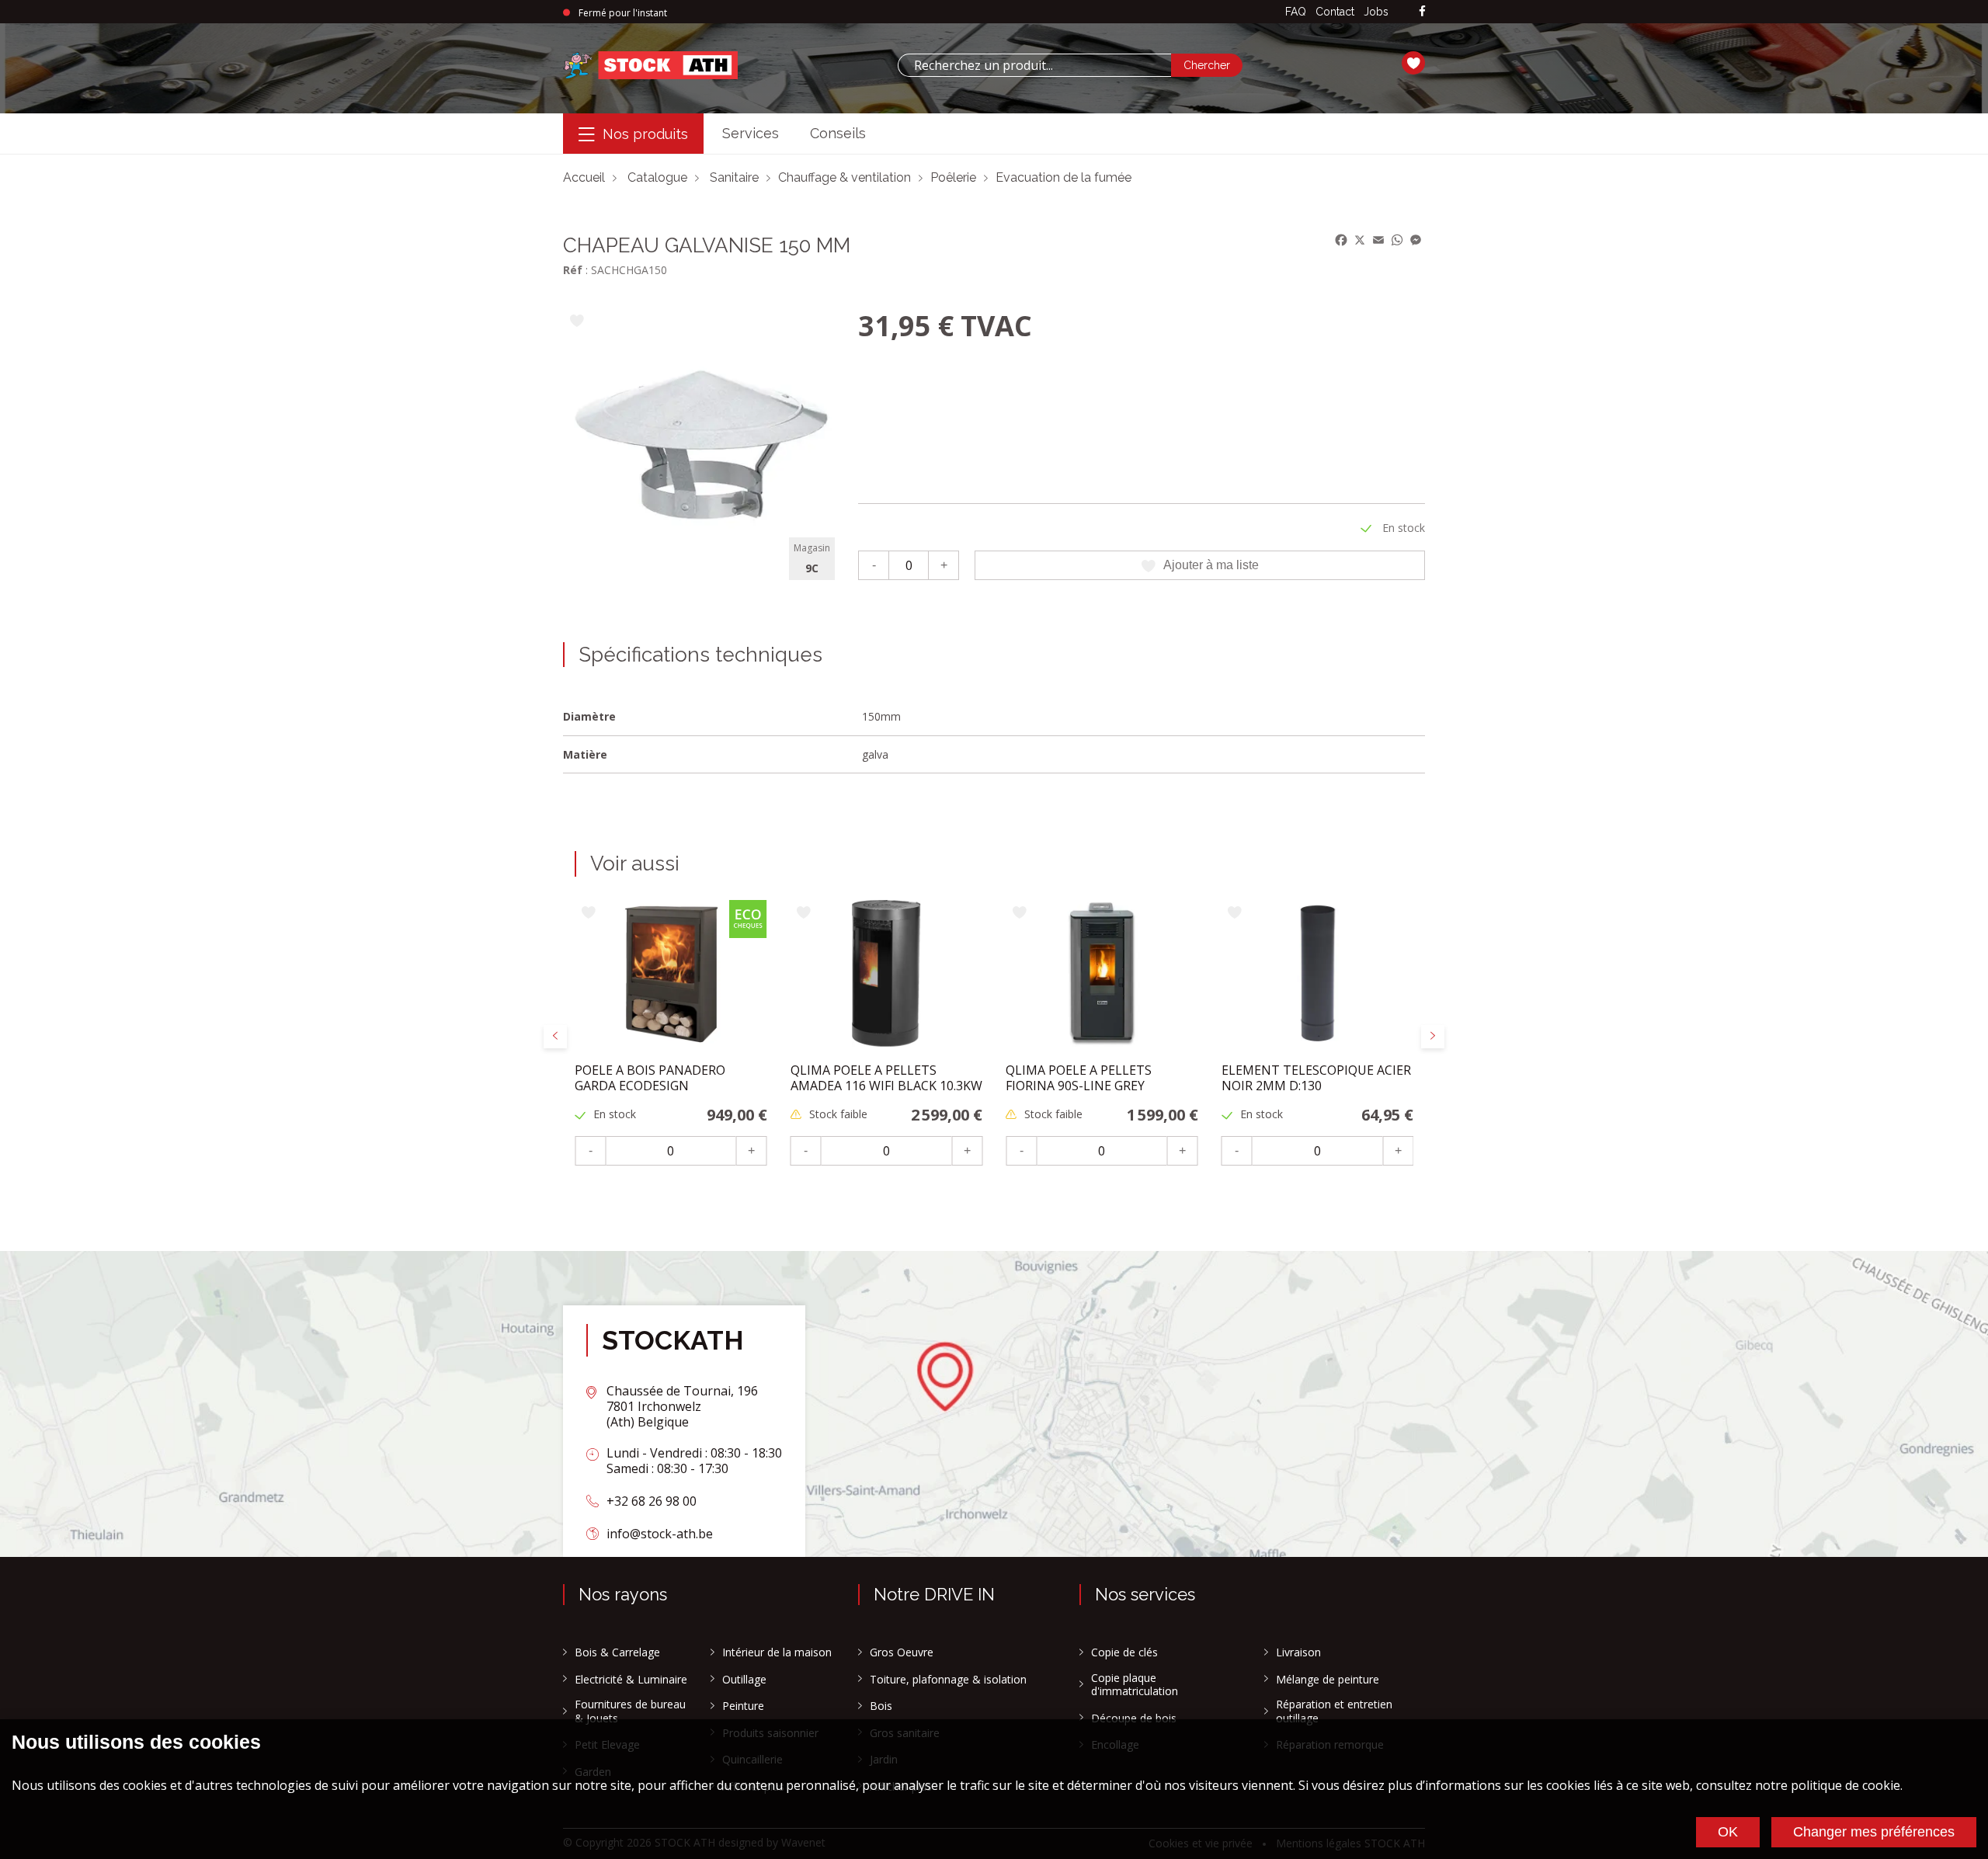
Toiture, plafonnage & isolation (948, 1680)
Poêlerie (953, 177)
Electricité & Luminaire (631, 1680)
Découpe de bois (1134, 1718)
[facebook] (1422, 12)
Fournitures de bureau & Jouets (630, 1711)
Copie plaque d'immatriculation (1135, 1685)
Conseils (838, 133)
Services (751, 133)
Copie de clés (1124, 1652)
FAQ (1296, 12)
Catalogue (657, 177)
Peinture (743, 1706)
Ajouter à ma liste (1211, 565)
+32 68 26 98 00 (652, 1501)
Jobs (1376, 12)
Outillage (744, 1680)
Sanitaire (734, 177)
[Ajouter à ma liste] (577, 322)
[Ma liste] (1413, 65)
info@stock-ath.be (660, 1534)
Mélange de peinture (1328, 1680)
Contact (1335, 12)
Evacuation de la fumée (1064, 177)
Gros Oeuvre (902, 1652)
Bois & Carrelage (617, 1652)
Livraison (1298, 1652)
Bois (881, 1706)
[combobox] (1034, 65)
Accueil (584, 177)
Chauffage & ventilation (845, 177)
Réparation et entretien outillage (1334, 1711)
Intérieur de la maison (777, 1652)
